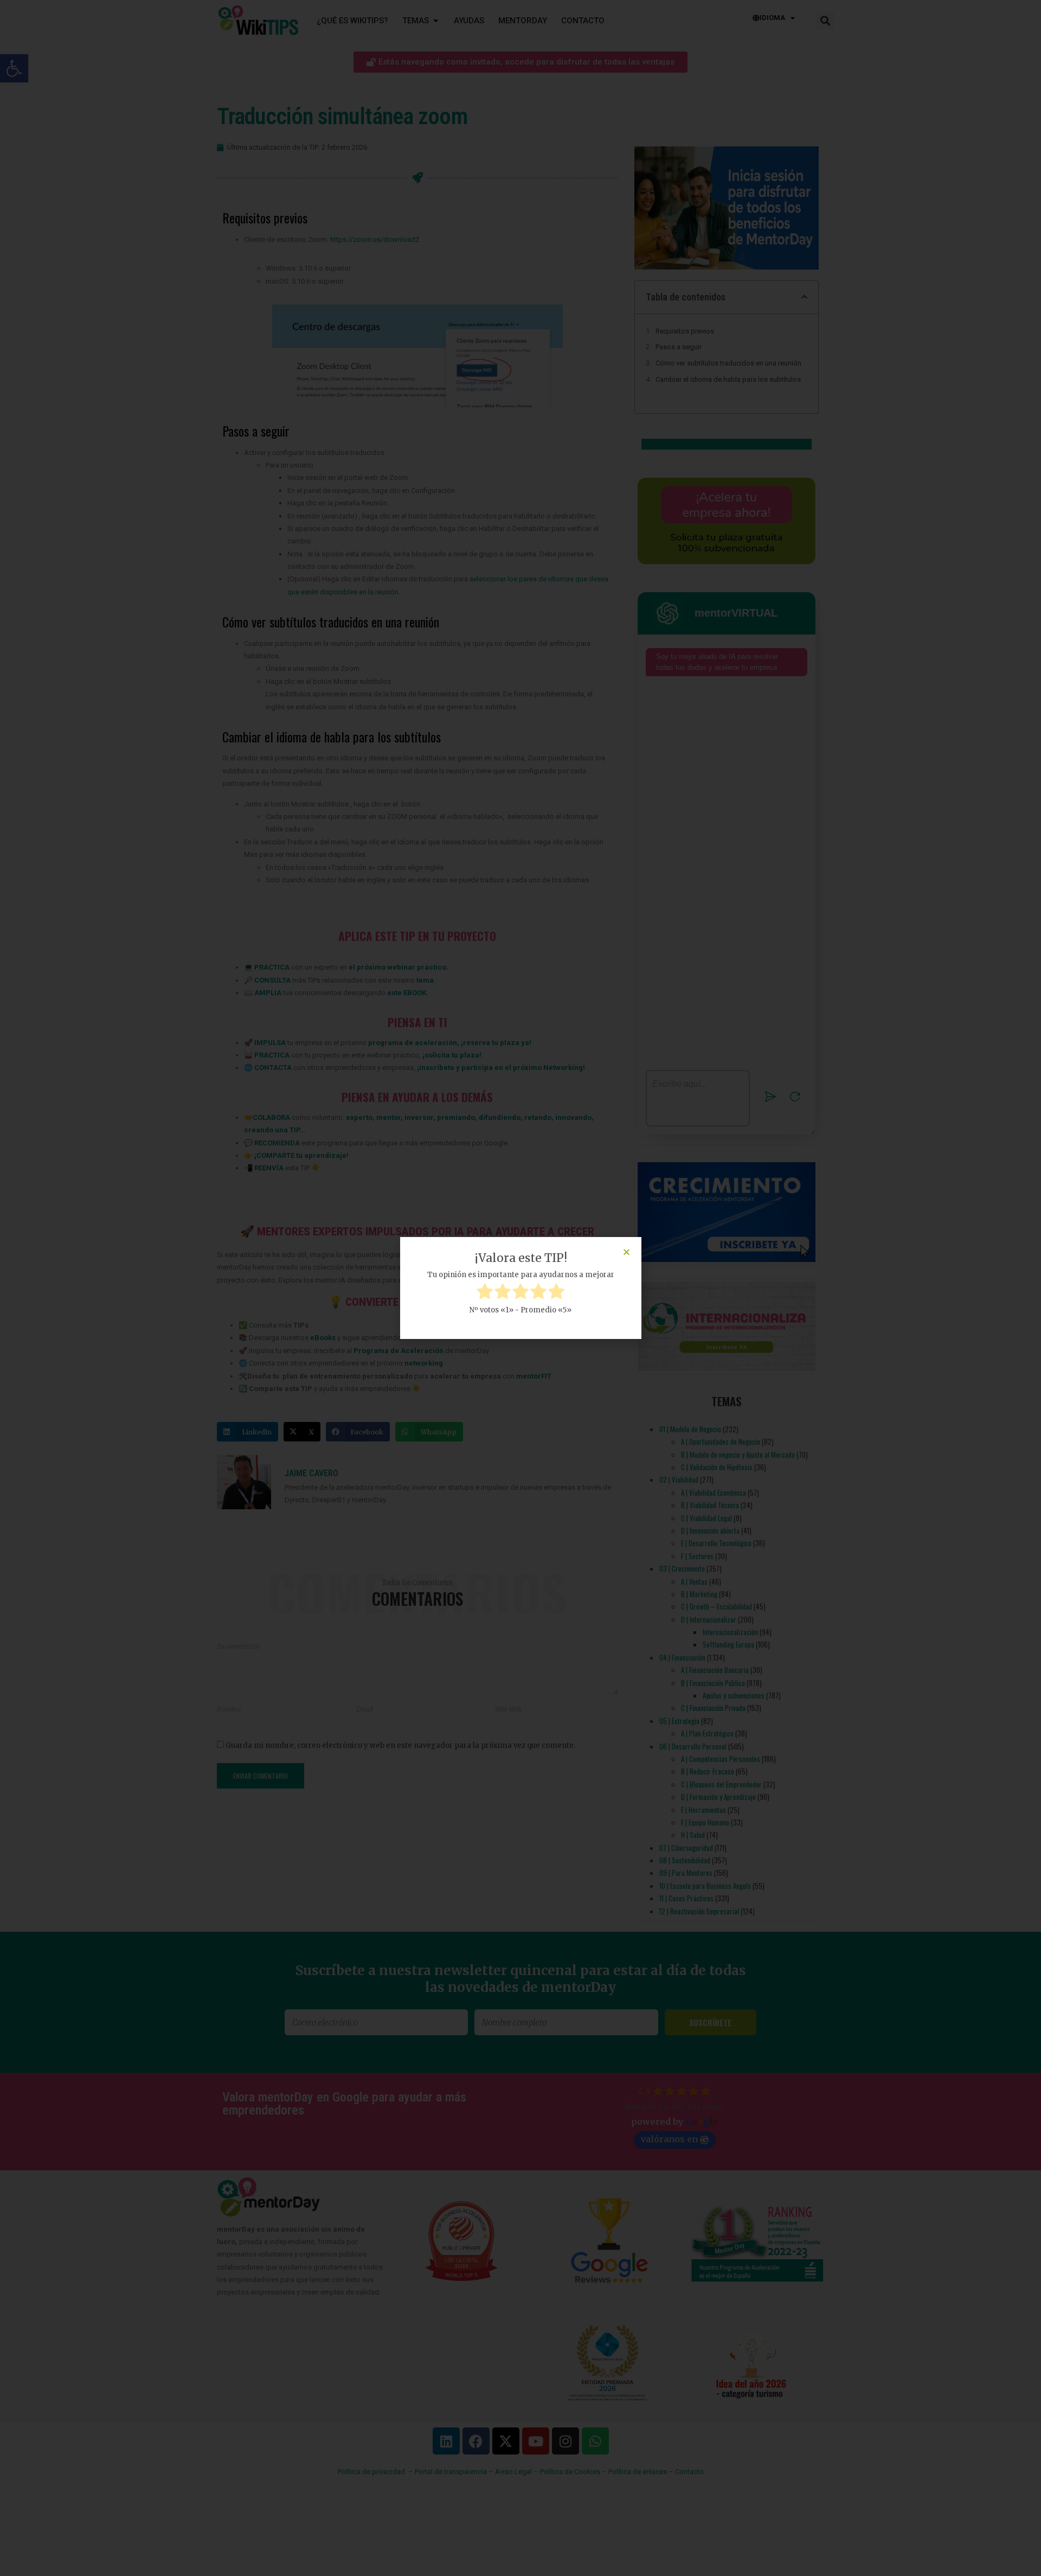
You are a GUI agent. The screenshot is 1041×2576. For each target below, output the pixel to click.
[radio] (485, 1293)
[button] (626, 1252)
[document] (520, 1288)
